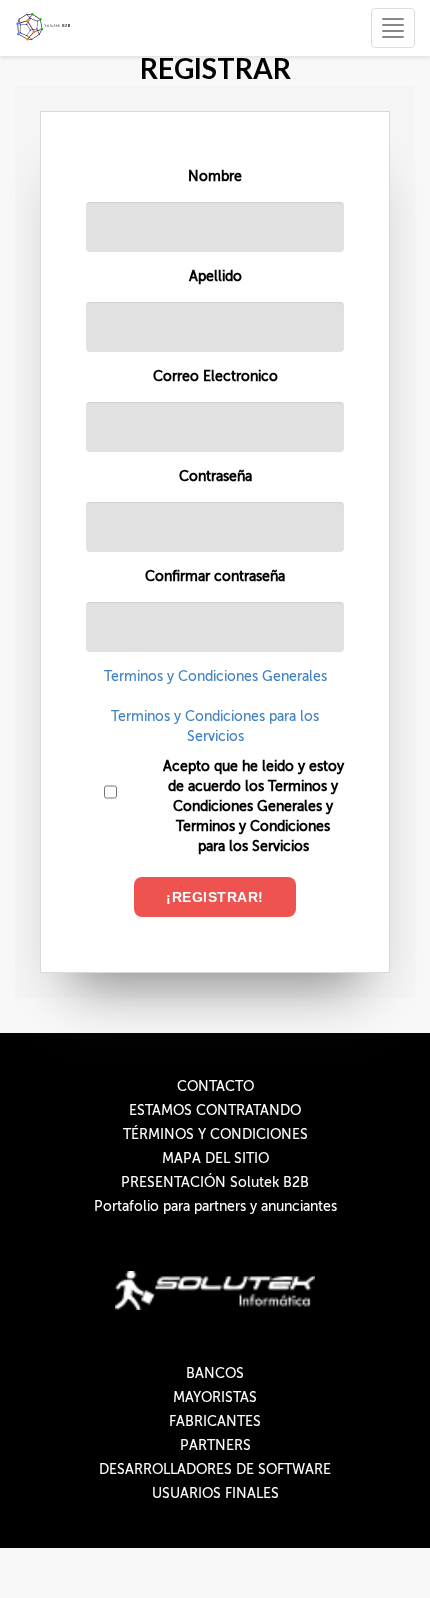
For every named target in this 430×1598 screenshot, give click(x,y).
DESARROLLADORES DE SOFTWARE (215, 1469)
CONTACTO (215, 1086)
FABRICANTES (215, 1421)
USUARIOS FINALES (215, 1493)
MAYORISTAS (215, 1397)
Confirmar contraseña (215, 576)
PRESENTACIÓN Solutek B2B (215, 1182)
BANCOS (215, 1373)
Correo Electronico (215, 376)
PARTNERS (215, 1445)
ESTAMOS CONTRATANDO (215, 1110)
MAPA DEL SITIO (215, 1158)
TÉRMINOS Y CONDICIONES (215, 1134)
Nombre (215, 176)
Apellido (215, 276)
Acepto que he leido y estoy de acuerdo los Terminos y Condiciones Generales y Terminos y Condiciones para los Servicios (253, 806)
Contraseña (215, 476)
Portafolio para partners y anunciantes (215, 1206)
